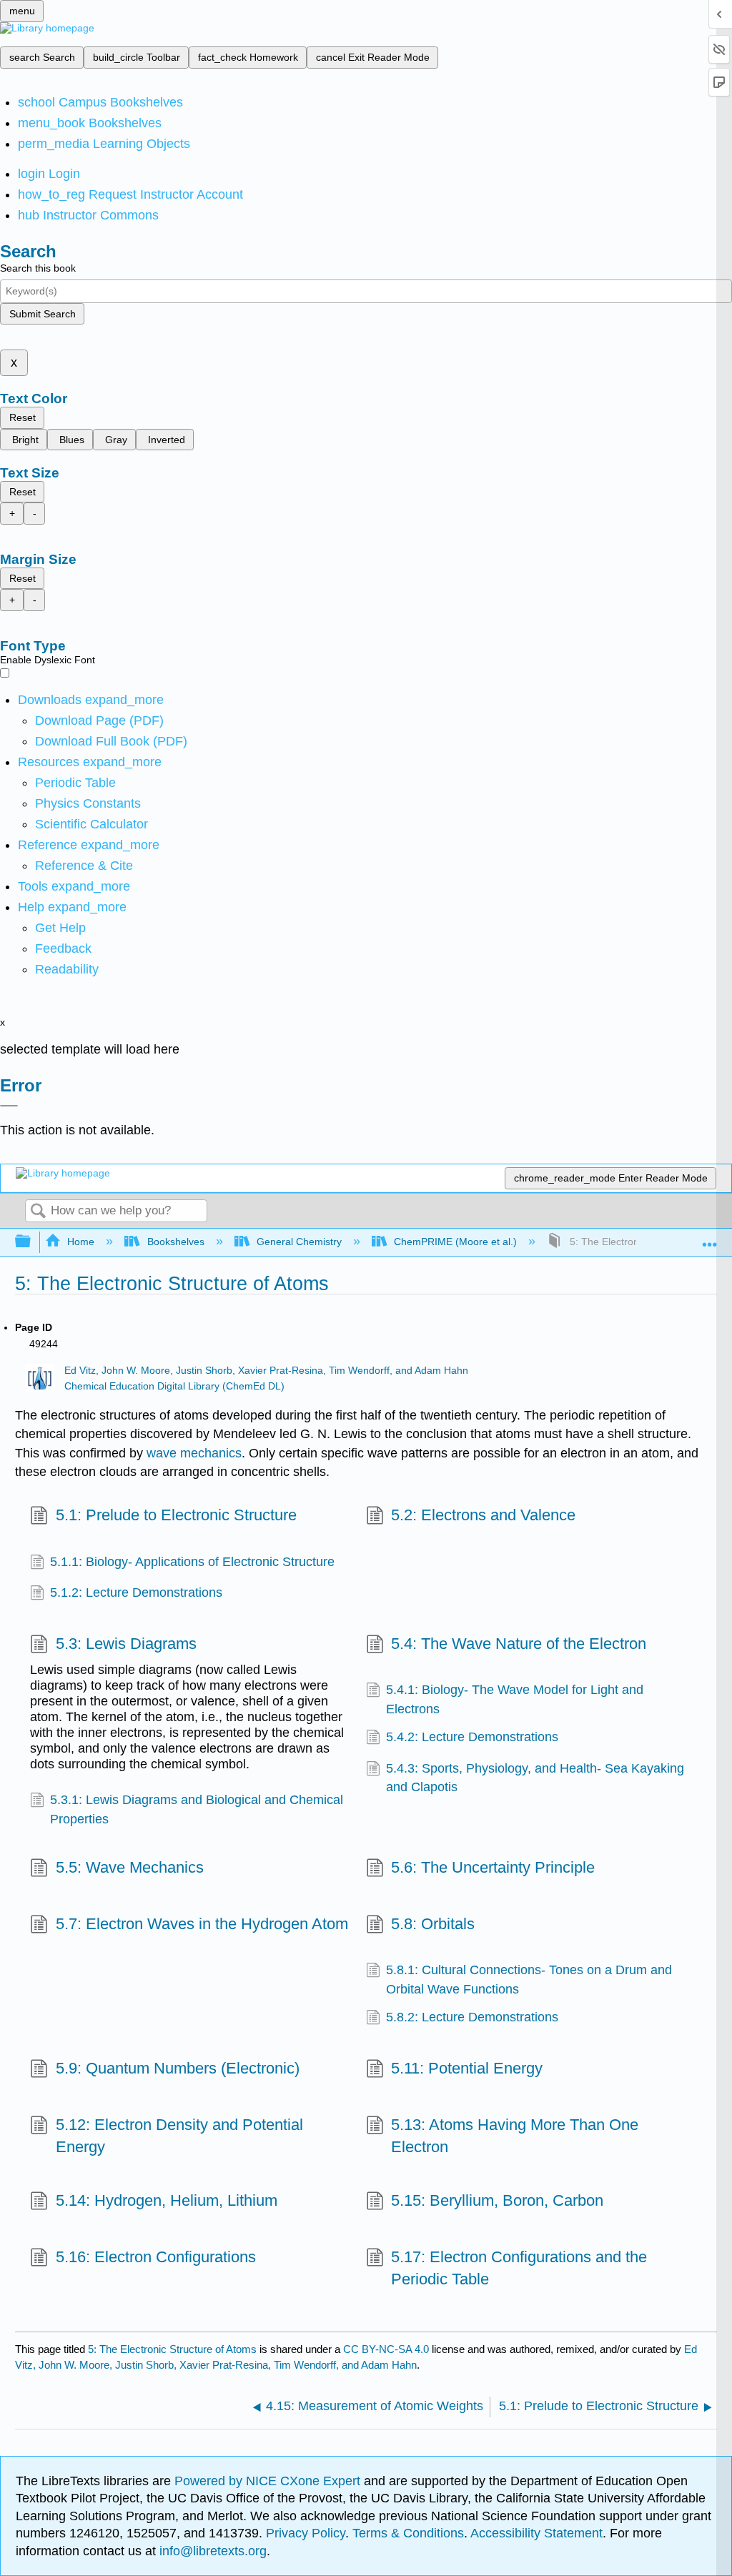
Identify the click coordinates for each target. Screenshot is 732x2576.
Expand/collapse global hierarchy (32, 1242)
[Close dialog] (9, 1106)
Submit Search (43, 314)
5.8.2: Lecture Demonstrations (472, 2017)
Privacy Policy (306, 2533)
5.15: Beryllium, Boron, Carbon (497, 2200)
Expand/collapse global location (710, 1238)
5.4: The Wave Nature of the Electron (519, 1644)
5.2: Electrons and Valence (483, 1515)
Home (81, 1242)
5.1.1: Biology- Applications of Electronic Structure (192, 1562)
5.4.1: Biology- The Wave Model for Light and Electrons (515, 1699)
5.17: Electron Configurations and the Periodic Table (519, 2268)
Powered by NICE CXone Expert (269, 2481)
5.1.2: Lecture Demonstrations (136, 1592)
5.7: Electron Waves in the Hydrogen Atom (202, 1924)
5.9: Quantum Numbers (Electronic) (177, 2068)
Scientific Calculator (91, 824)
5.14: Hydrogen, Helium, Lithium (166, 2200)
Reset (23, 417)
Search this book (38, 268)
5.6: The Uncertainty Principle (493, 1867)
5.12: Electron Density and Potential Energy (179, 2136)
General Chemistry (299, 1242)
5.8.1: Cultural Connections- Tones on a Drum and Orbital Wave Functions (529, 1979)
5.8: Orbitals (433, 1924)
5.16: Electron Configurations (155, 2257)
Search (38, 1212)
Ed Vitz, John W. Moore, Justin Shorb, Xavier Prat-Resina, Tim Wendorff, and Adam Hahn (266, 1371)
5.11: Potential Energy (467, 2068)
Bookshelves (175, 1242)
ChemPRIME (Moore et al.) (455, 1242)
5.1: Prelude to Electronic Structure (176, 1515)
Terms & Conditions (408, 2533)
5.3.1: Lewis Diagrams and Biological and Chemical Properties (197, 1809)
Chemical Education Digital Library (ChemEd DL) (174, 1386)
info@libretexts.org (211, 2551)
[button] (63, 948)
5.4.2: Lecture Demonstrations (472, 1737)
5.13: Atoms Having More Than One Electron (515, 2136)
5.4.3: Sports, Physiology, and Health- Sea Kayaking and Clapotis (535, 1778)
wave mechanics (194, 1453)
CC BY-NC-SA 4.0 (386, 2349)
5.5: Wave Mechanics (129, 1867)
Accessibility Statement (536, 2533)
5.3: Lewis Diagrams (126, 1644)
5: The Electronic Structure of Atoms (172, 2349)
